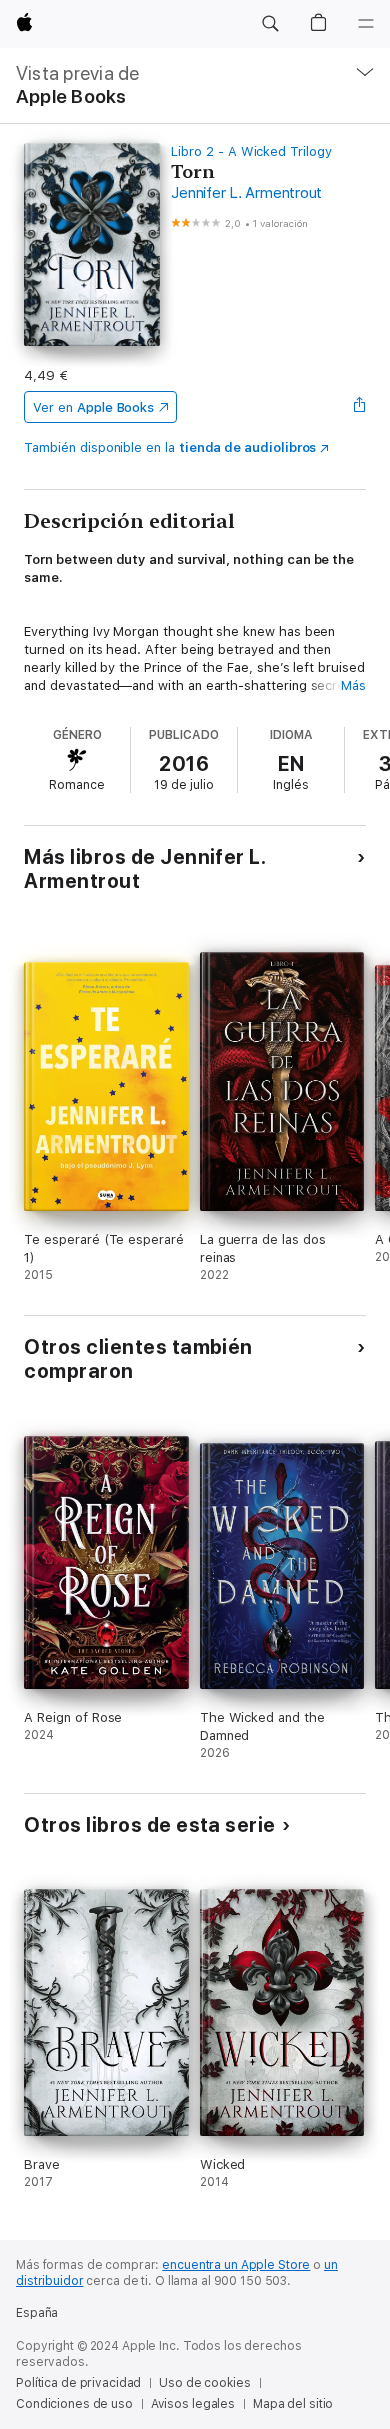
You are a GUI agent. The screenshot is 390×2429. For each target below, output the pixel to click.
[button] (270, 24)
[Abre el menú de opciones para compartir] (360, 407)
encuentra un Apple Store (236, 2265)
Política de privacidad (78, 2383)
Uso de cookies (204, 2383)
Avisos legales (193, 2404)
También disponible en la (170, 447)
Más (353, 685)
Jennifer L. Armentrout (246, 193)
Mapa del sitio (293, 2404)
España (37, 2313)
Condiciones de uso (74, 2404)
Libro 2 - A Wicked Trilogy (251, 151)
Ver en (93, 407)
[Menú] (366, 24)
